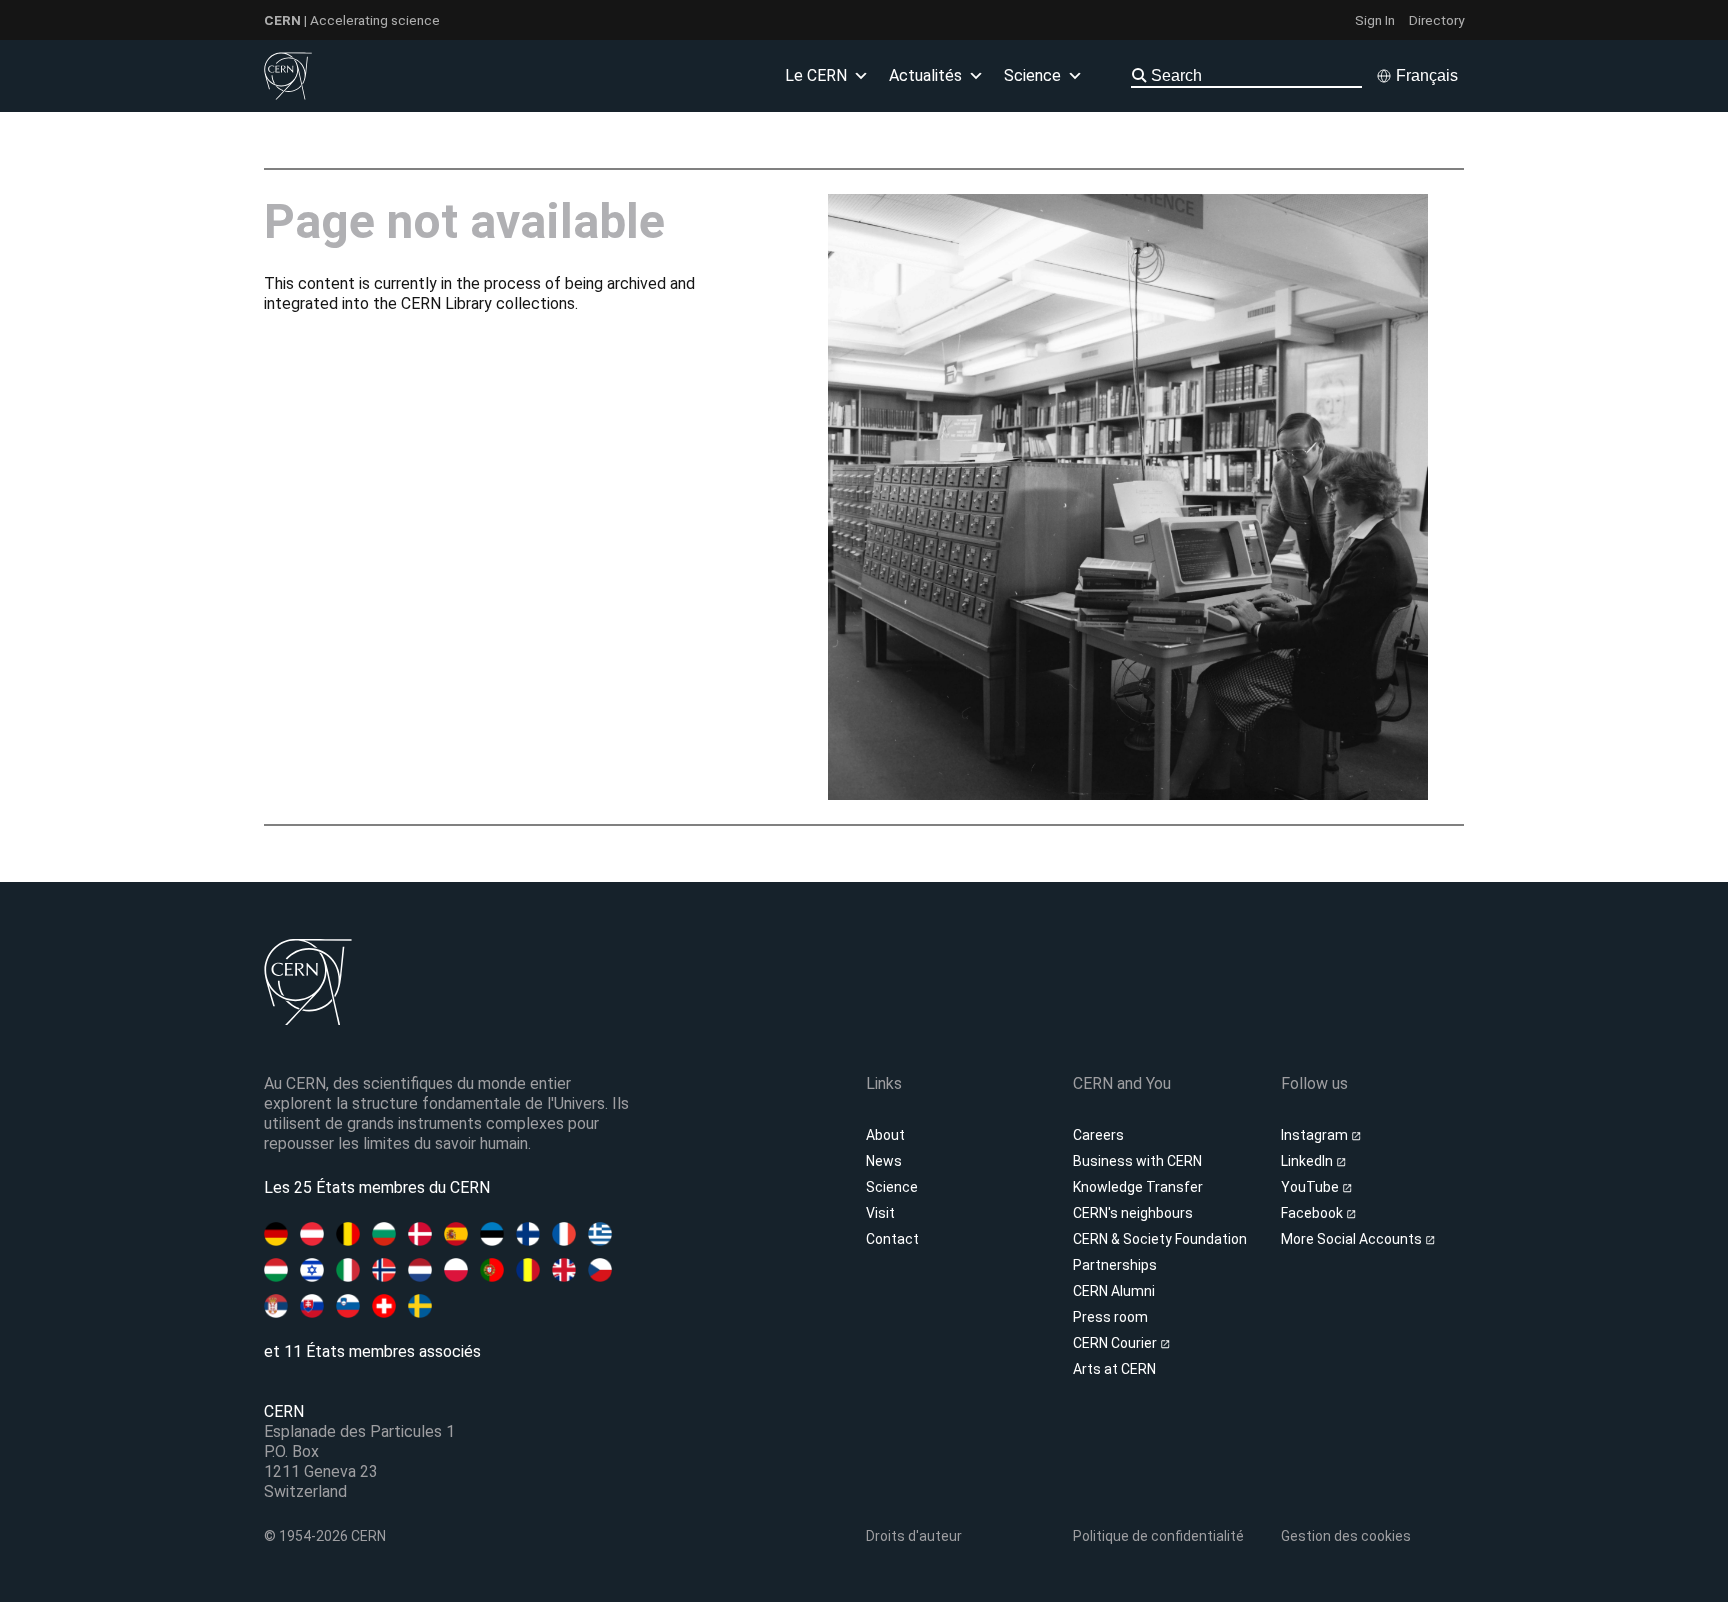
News (884, 1161)
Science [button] (1032, 75)
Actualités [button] (925, 75)
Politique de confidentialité (1158, 1536)
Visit (880, 1213)
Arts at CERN (1114, 1369)
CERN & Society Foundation (1160, 1239)
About (885, 1135)
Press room (1110, 1317)
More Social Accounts (1353, 1239)
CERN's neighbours (1133, 1213)
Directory (1436, 20)
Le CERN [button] (816, 75)
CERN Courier (1116, 1343)
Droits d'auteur (914, 1536)
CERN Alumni (1114, 1291)
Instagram (1316, 1135)
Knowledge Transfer (1138, 1187)
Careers (1098, 1135)
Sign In (1375, 20)
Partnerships (1115, 1265)
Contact (892, 1239)
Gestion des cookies (1346, 1536)
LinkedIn (1308, 1161)
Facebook (1313, 1213)
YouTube (1311, 1187)
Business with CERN (1137, 1161)
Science (892, 1187)
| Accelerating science (352, 20)
